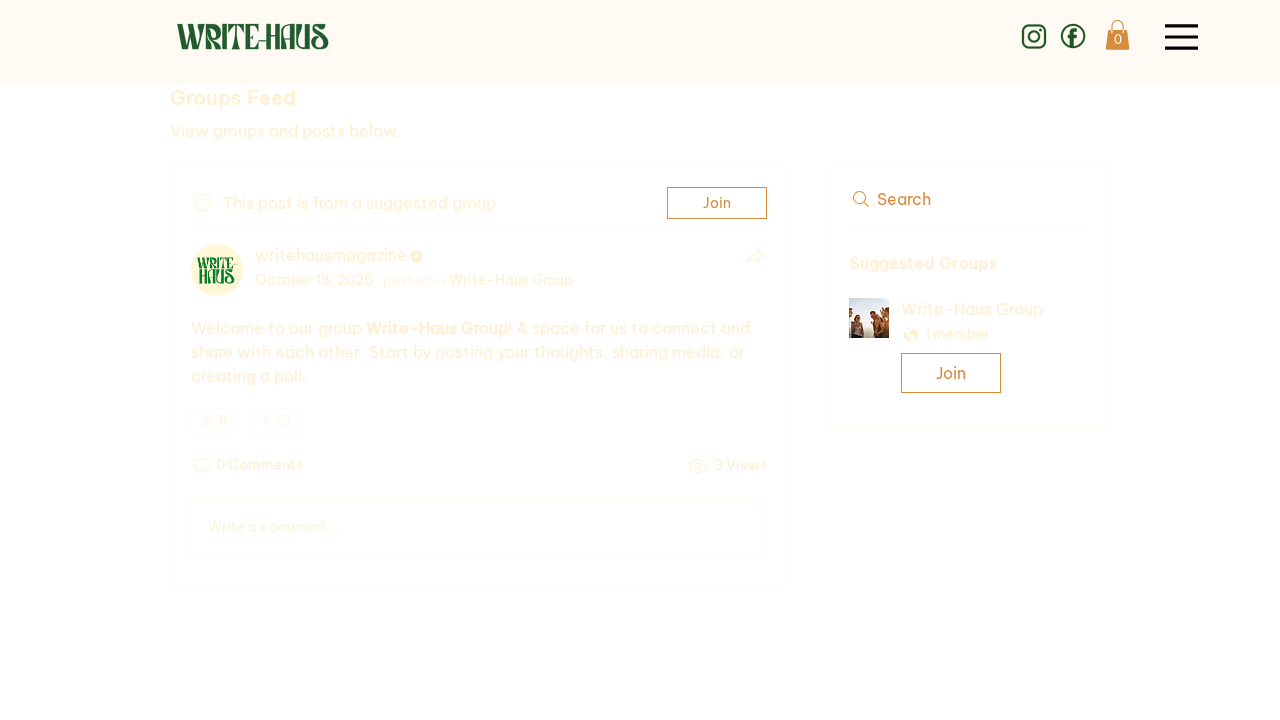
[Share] (755, 256)
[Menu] (1181, 37)
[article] (479, 375)
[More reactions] (274, 421)
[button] (1117, 35)
